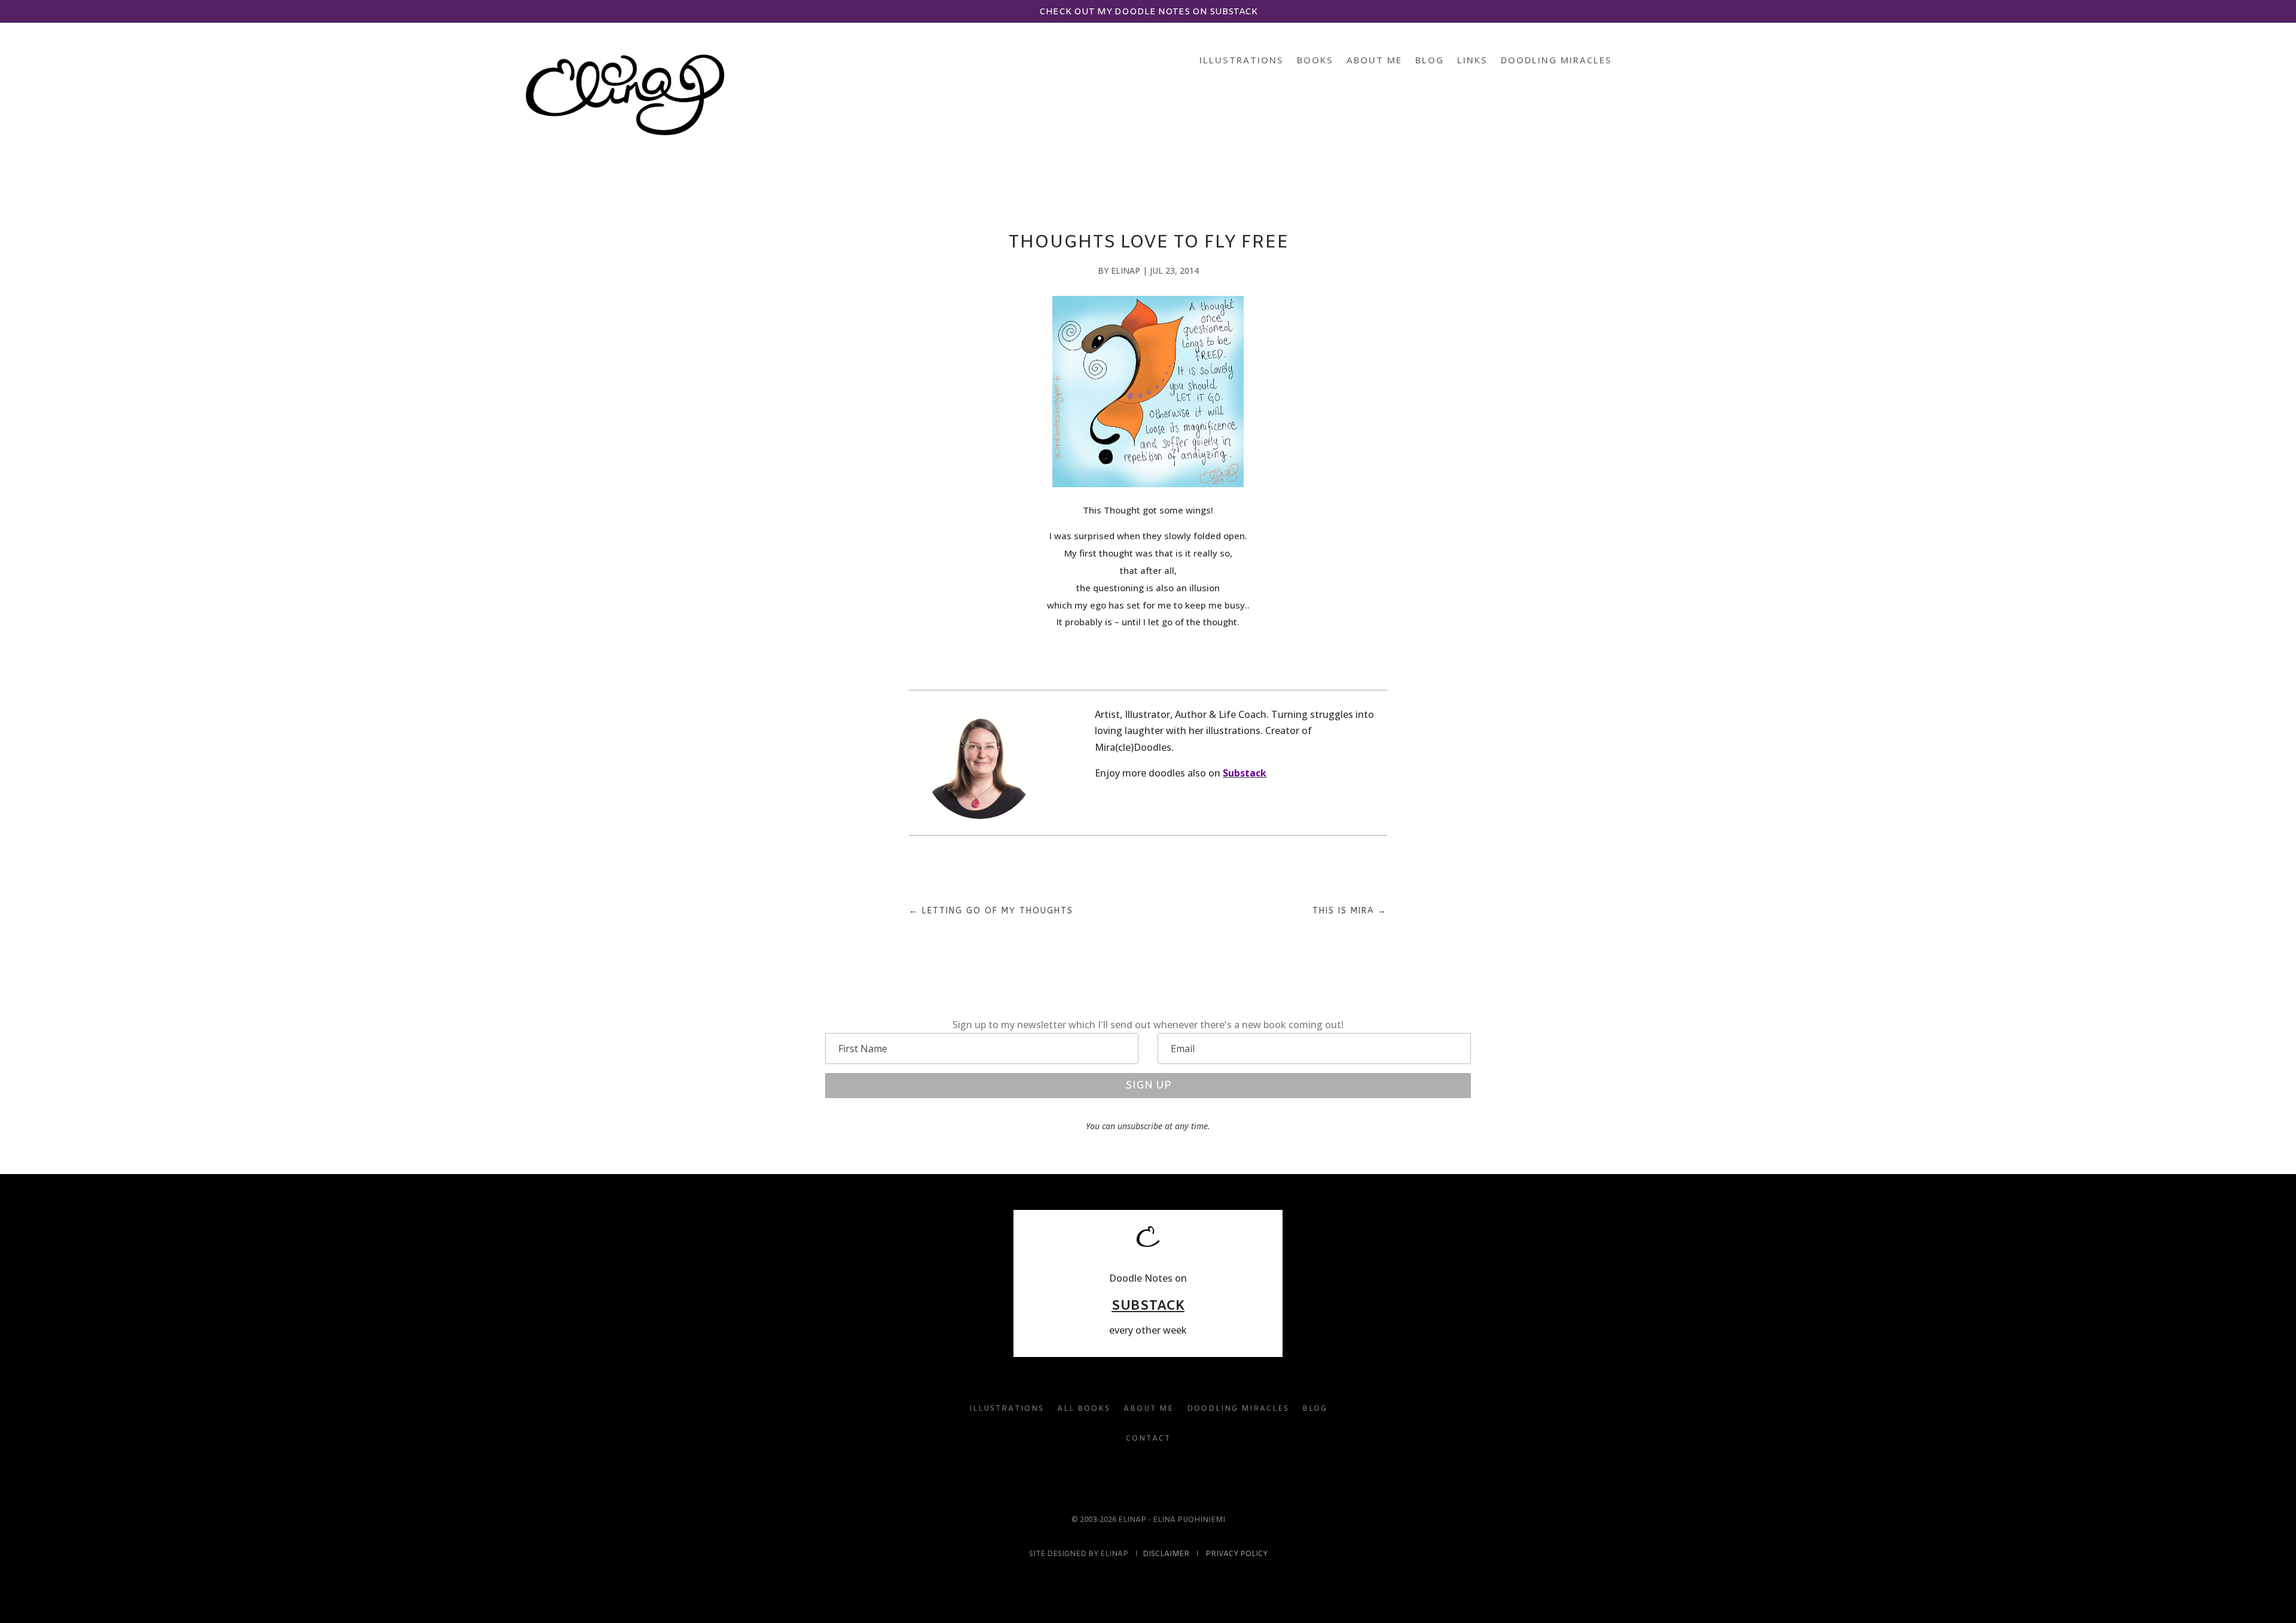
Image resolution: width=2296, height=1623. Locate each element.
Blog (1430, 61)
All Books (1084, 1409)
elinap (1126, 270)
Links (1472, 61)
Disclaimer (1166, 1554)
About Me (1374, 61)
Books (1315, 61)
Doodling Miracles (1556, 61)
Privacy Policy (1236, 1554)
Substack (1245, 773)
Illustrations (1242, 61)
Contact (1148, 1439)
